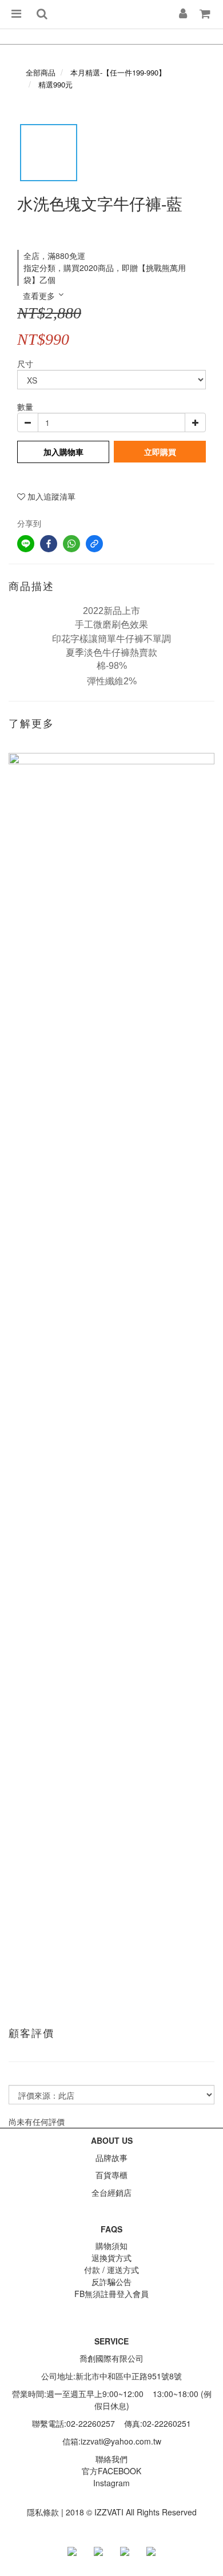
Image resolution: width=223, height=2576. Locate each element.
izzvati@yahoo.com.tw (121, 2441)
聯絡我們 (111, 2459)
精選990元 (55, 84)
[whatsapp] (71, 544)
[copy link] (94, 544)
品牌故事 (111, 2158)
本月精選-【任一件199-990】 (118, 72)
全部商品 (41, 72)
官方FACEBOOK (111, 2471)
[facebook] (49, 544)
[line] (26, 544)
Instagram (111, 2483)
